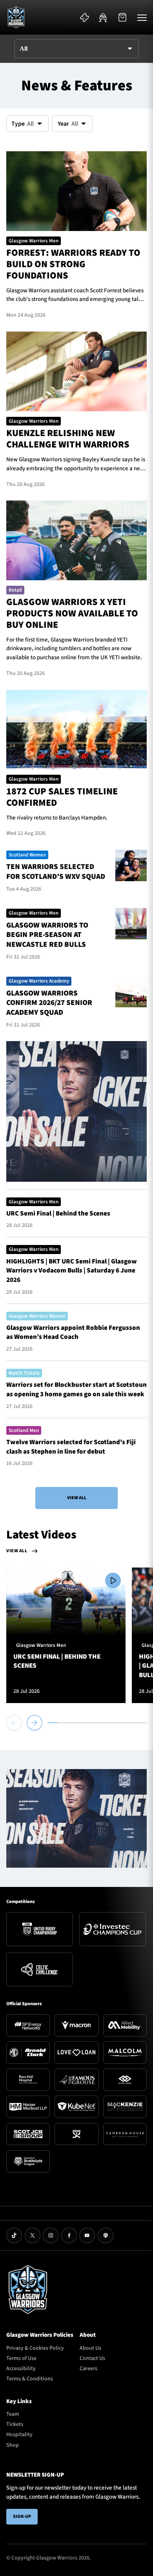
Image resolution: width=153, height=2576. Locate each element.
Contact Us (92, 2358)
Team (13, 2414)
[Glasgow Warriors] (16, 17)
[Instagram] (51, 2235)
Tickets (15, 2424)
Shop (13, 2445)
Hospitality (19, 2435)
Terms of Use (21, 2358)
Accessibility (21, 2369)
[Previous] (15, 1723)
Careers (88, 2369)
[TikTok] (14, 2235)
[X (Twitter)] (33, 2235)
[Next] (35, 1723)
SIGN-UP (22, 2516)
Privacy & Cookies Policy (35, 2348)
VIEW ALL (77, 1498)
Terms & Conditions (30, 2379)
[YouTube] (87, 2235)
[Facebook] (69, 2235)
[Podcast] (106, 2235)
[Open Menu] (142, 17)
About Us (90, 2348)
